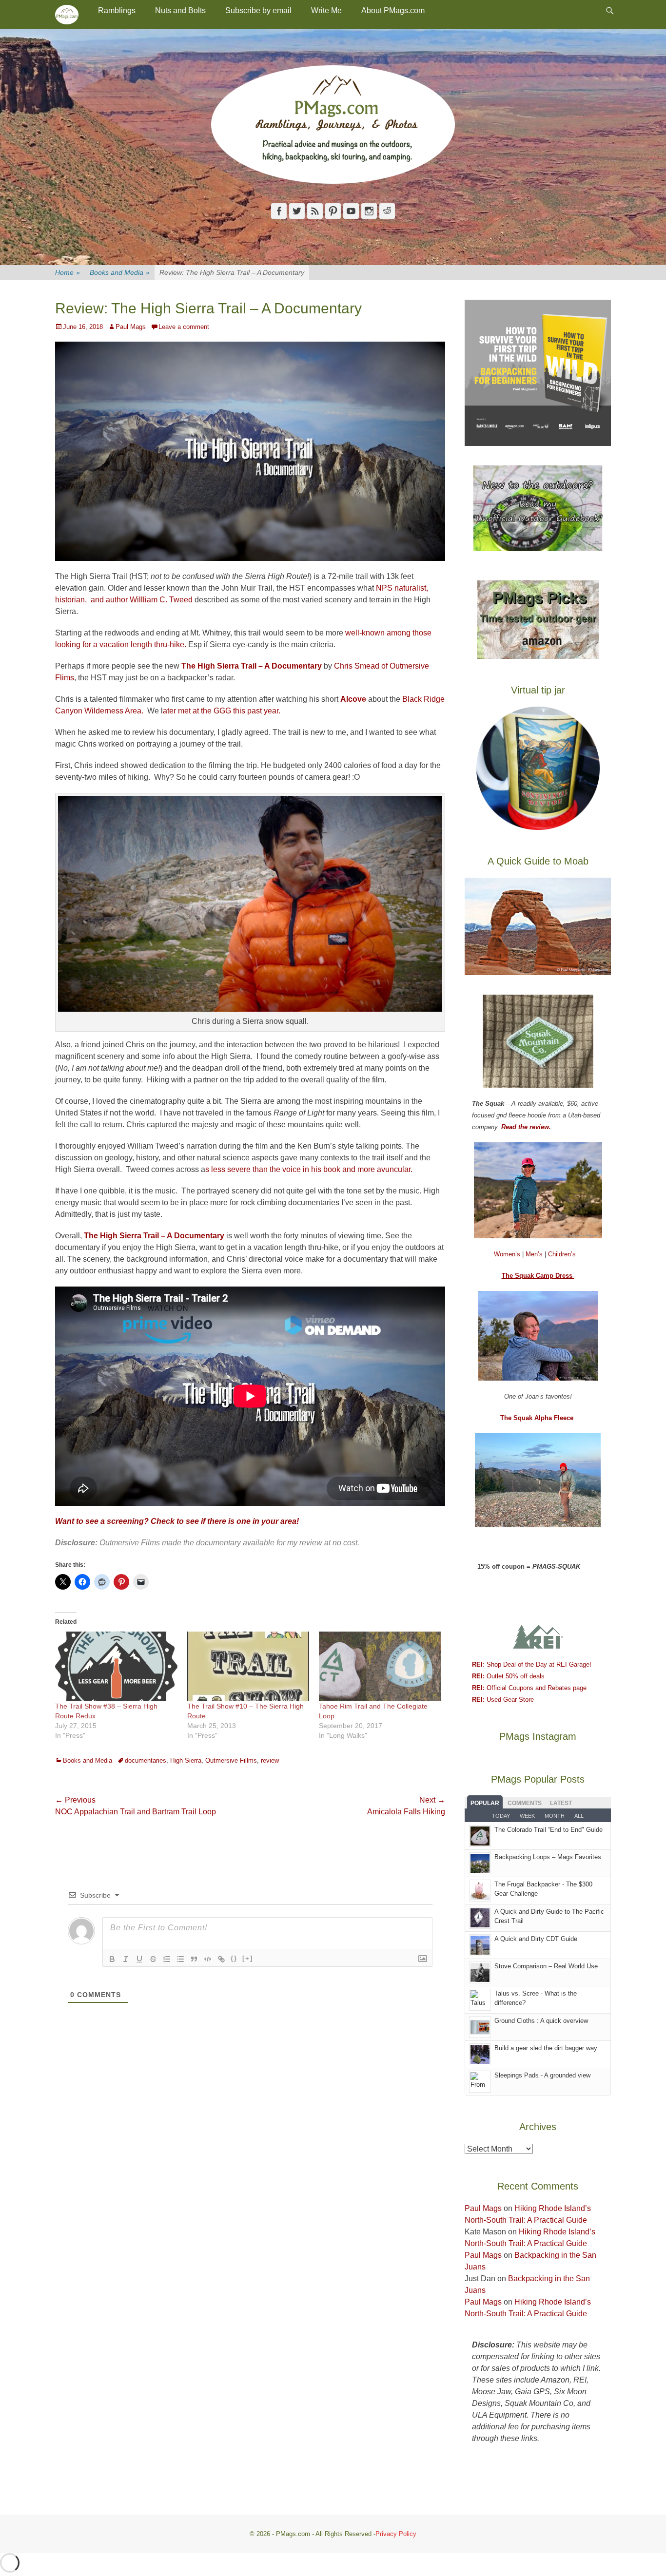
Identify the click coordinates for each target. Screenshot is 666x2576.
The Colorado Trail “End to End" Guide (548, 1830)
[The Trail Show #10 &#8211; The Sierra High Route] (248, 1666)
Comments (525, 1803)
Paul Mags (131, 327)
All (579, 1816)
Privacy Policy (396, 2534)
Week (527, 1816)
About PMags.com (393, 10)
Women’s (508, 1254)
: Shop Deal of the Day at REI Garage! (532, 1664)
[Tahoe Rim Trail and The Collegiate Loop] (380, 1666)
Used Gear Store (503, 1700)
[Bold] (112, 1959)
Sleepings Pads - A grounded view (542, 2075)
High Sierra (186, 1760)
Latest (561, 1803)
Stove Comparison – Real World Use (546, 1966)
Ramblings (117, 10)
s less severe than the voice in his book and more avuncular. (309, 1169)
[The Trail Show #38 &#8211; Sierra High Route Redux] (116, 1666)
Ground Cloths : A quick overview (541, 2021)
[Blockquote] (194, 1959)
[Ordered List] (167, 1959)
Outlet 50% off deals (508, 1676)
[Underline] (139, 1959)
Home (68, 272)
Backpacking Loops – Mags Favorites (548, 1857)
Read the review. (526, 1127)
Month (555, 1816)
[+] (248, 1958)
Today (501, 1816)
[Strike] (153, 1959)
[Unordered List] (180, 1959)
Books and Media (120, 272)
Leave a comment (184, 327)
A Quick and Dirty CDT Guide (536, 1939)
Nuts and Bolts (180, 10)
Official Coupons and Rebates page (529, 1688)
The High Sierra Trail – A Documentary (154, 1236)
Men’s (535, 1254)
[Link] (221, 1959)
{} (234, 1958)
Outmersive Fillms (231, 1760)
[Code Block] (208, 1959)
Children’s (562, 1254)
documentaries (146, 1760)
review (270, 1760)
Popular (485, 1803)
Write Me (326, 10)
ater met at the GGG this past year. (222, 711)
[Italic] (126, 1959)
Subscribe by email (258, 10)
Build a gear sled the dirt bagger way (546, 2048)
